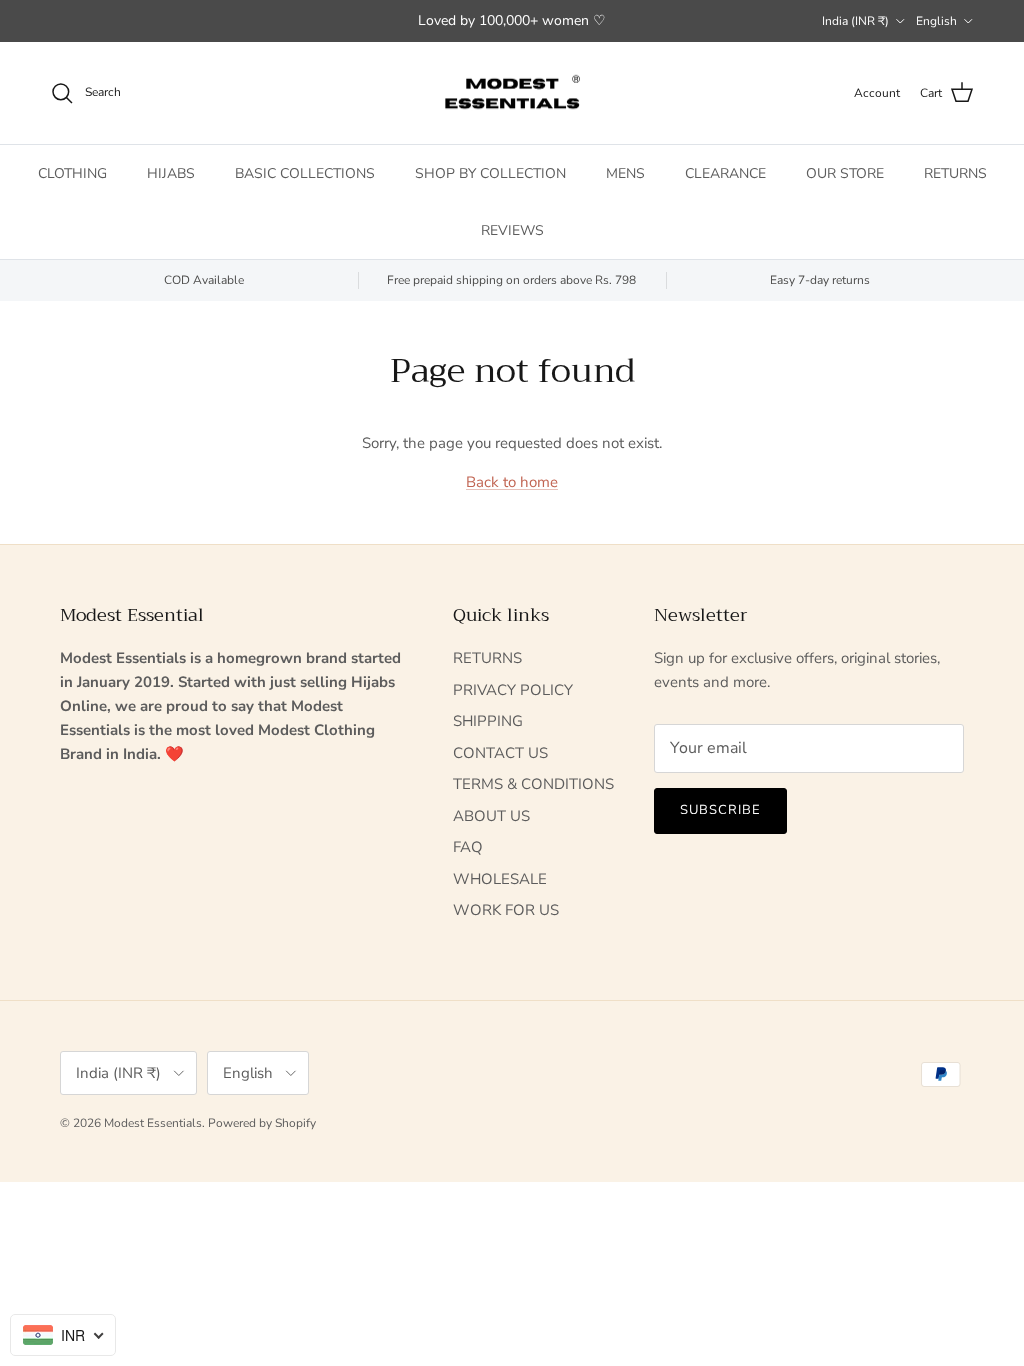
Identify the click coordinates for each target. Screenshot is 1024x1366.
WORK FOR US (506, 910)
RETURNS (955, 173)
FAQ (468, 847)
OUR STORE (845, 173)
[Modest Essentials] (512, 93)
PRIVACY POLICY (513, 690)
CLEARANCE (725, 173)
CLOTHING (72, 173)
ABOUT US (491, 816)
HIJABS (171, 173)
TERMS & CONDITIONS (533, 784)
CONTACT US (500, 753)
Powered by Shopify (262, 1123)
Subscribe (720, 810)
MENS (625, 173)
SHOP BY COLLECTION (490, 173)
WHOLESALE (500, 879)
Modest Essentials (153, 1123)
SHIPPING (488, 721)
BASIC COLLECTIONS (305, 173)
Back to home (512, 482)
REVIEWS (512, 230)
